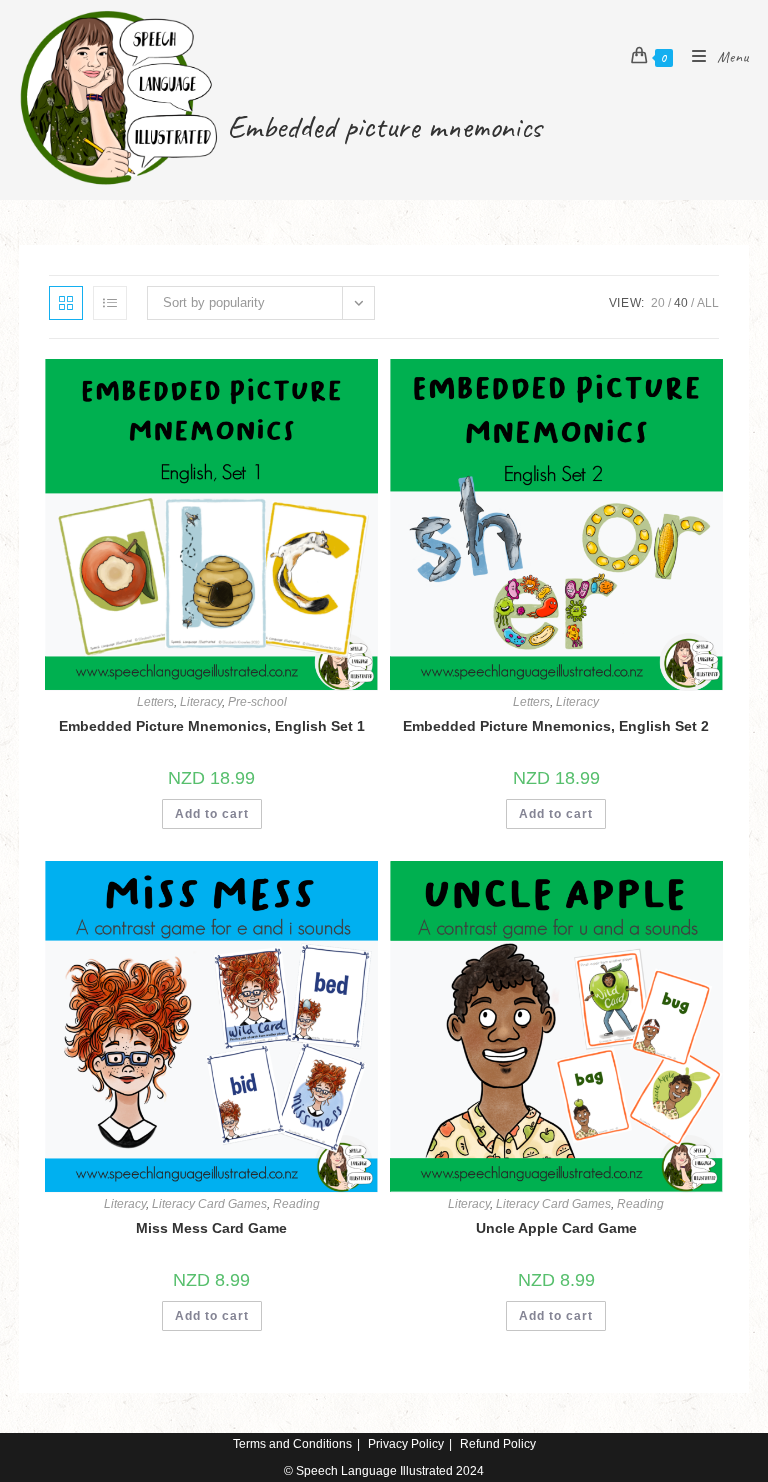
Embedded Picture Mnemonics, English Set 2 (556, 726)
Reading (296, 1204)
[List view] (110, 303)
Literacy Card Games (209, 1204)
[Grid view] (66, 303)
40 (681, 303)
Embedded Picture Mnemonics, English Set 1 (212, 726)
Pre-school (257, 702)
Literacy (201, 702)
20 (658, 303)
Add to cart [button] (212, 814)
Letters (155, 702)
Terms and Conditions (292, 1444)
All (708, 303)
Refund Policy (498, 1444)
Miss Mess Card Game (211, 1228)
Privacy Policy (406, 1444)
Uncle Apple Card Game (556, 1228)
